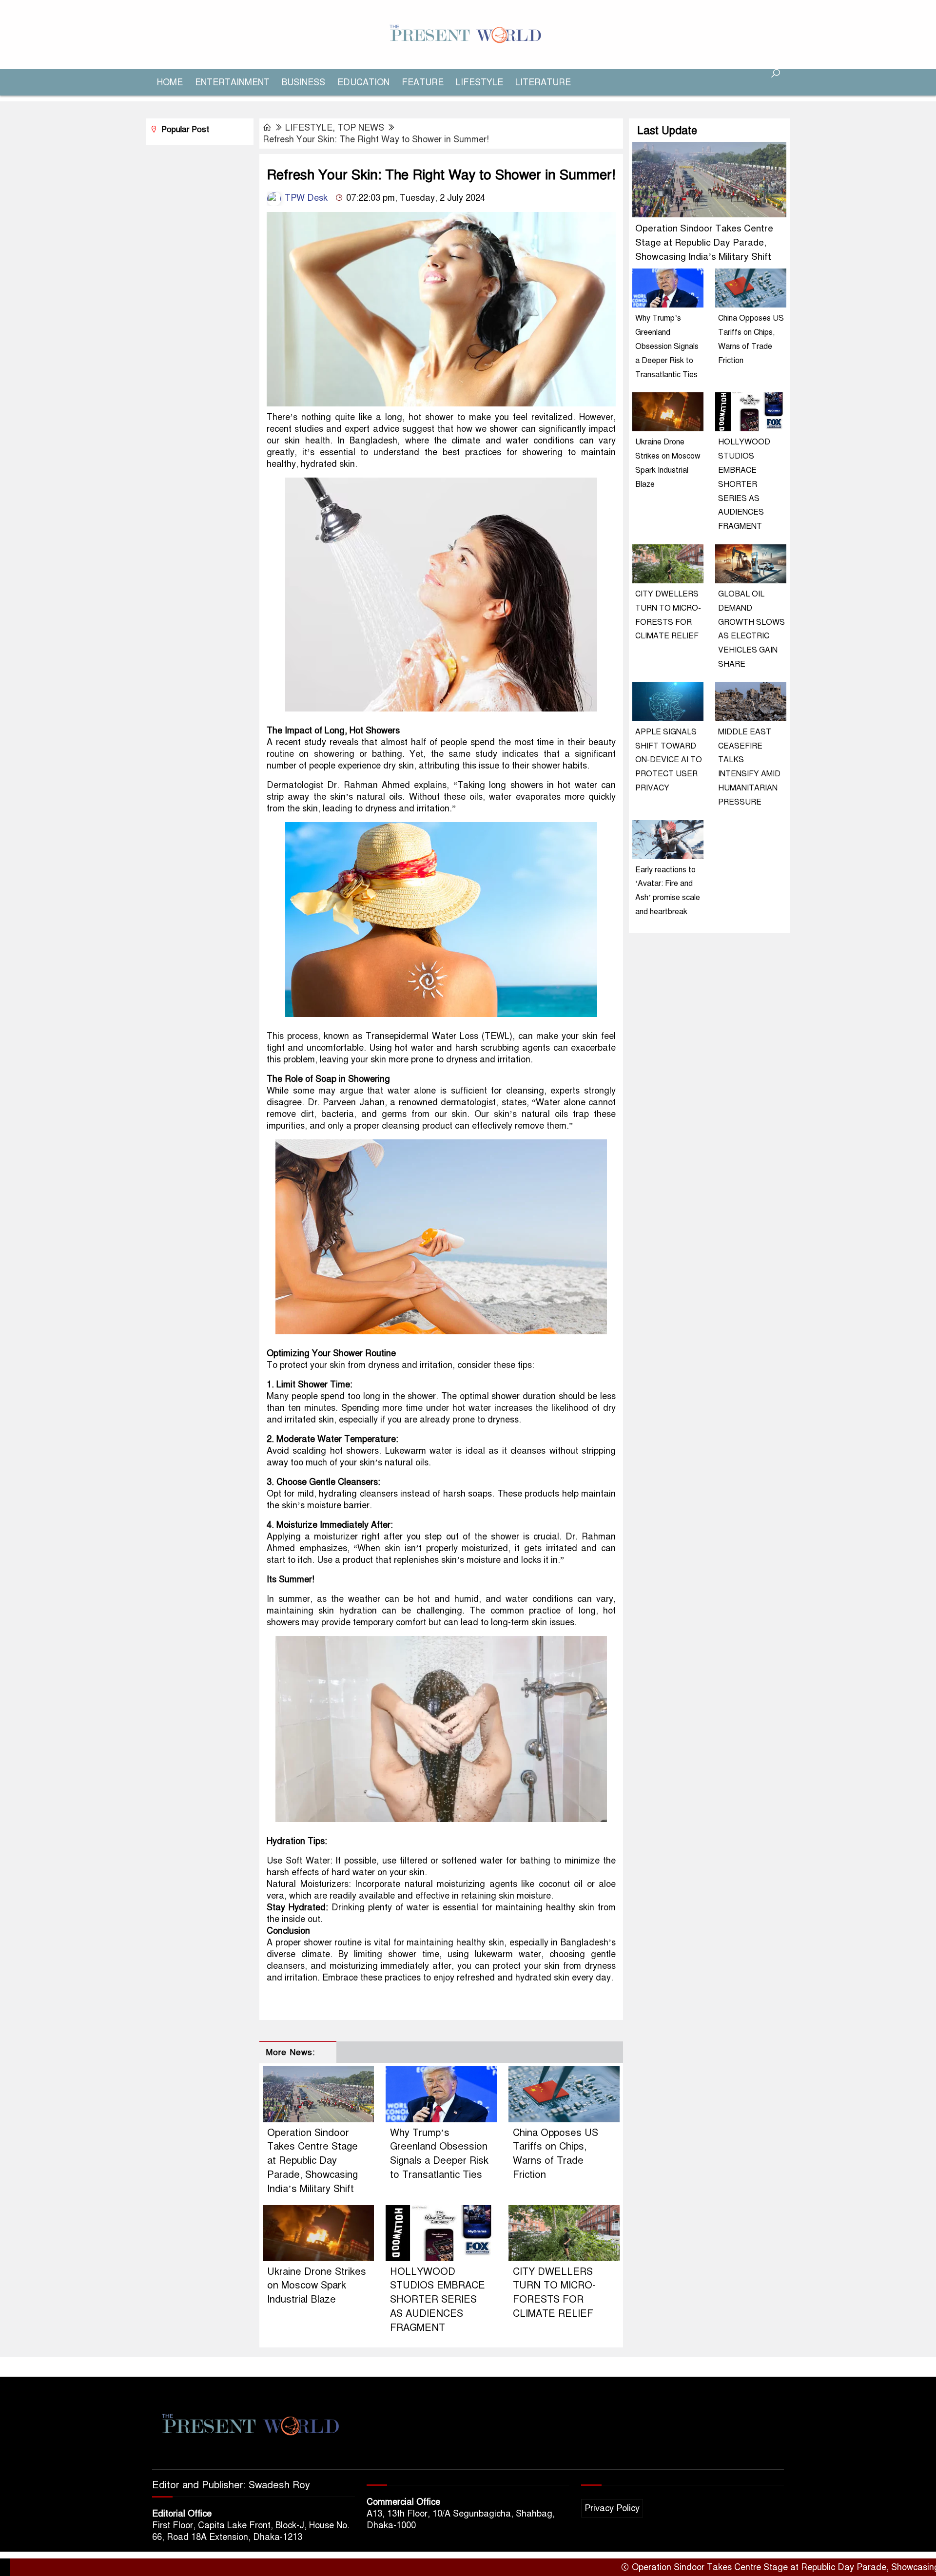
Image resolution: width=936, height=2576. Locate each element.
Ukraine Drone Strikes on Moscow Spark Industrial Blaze (317, 2286)
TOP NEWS (361, 128)
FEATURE (423, 82)
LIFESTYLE (479, 82)
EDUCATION (363, 82)
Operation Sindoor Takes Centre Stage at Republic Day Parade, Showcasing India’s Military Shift (312, 2161)
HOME (170, 82)
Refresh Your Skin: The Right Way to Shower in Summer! (376, 139)
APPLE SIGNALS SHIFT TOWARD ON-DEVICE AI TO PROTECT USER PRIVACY (669, 760)
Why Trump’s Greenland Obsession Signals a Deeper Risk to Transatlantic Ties (667, 346)
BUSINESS (303, 82)
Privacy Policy (612, 2508)
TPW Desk (305, 198)
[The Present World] (468, 34)
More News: (290, 2052)
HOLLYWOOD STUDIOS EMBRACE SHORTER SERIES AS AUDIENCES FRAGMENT (438, 2300)
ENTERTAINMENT (232, 82)
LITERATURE (543, 82)
